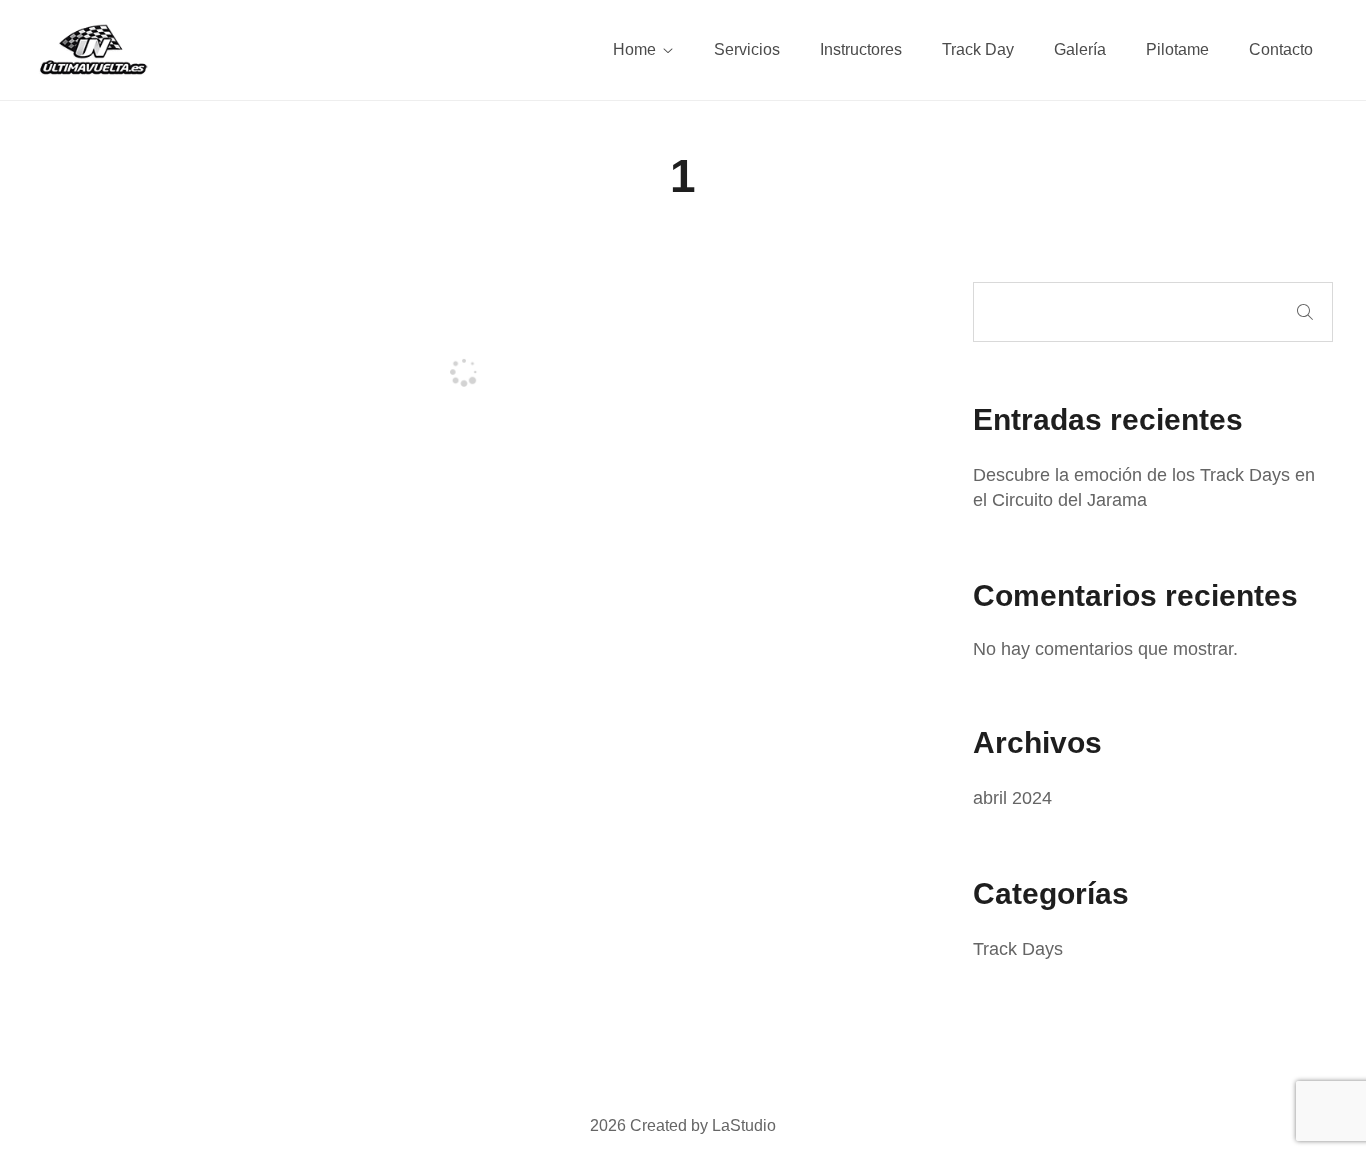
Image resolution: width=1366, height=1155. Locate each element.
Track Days (1018, 949)
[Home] (93, 49)
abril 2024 (1012, 798)
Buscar (1305, 312)
